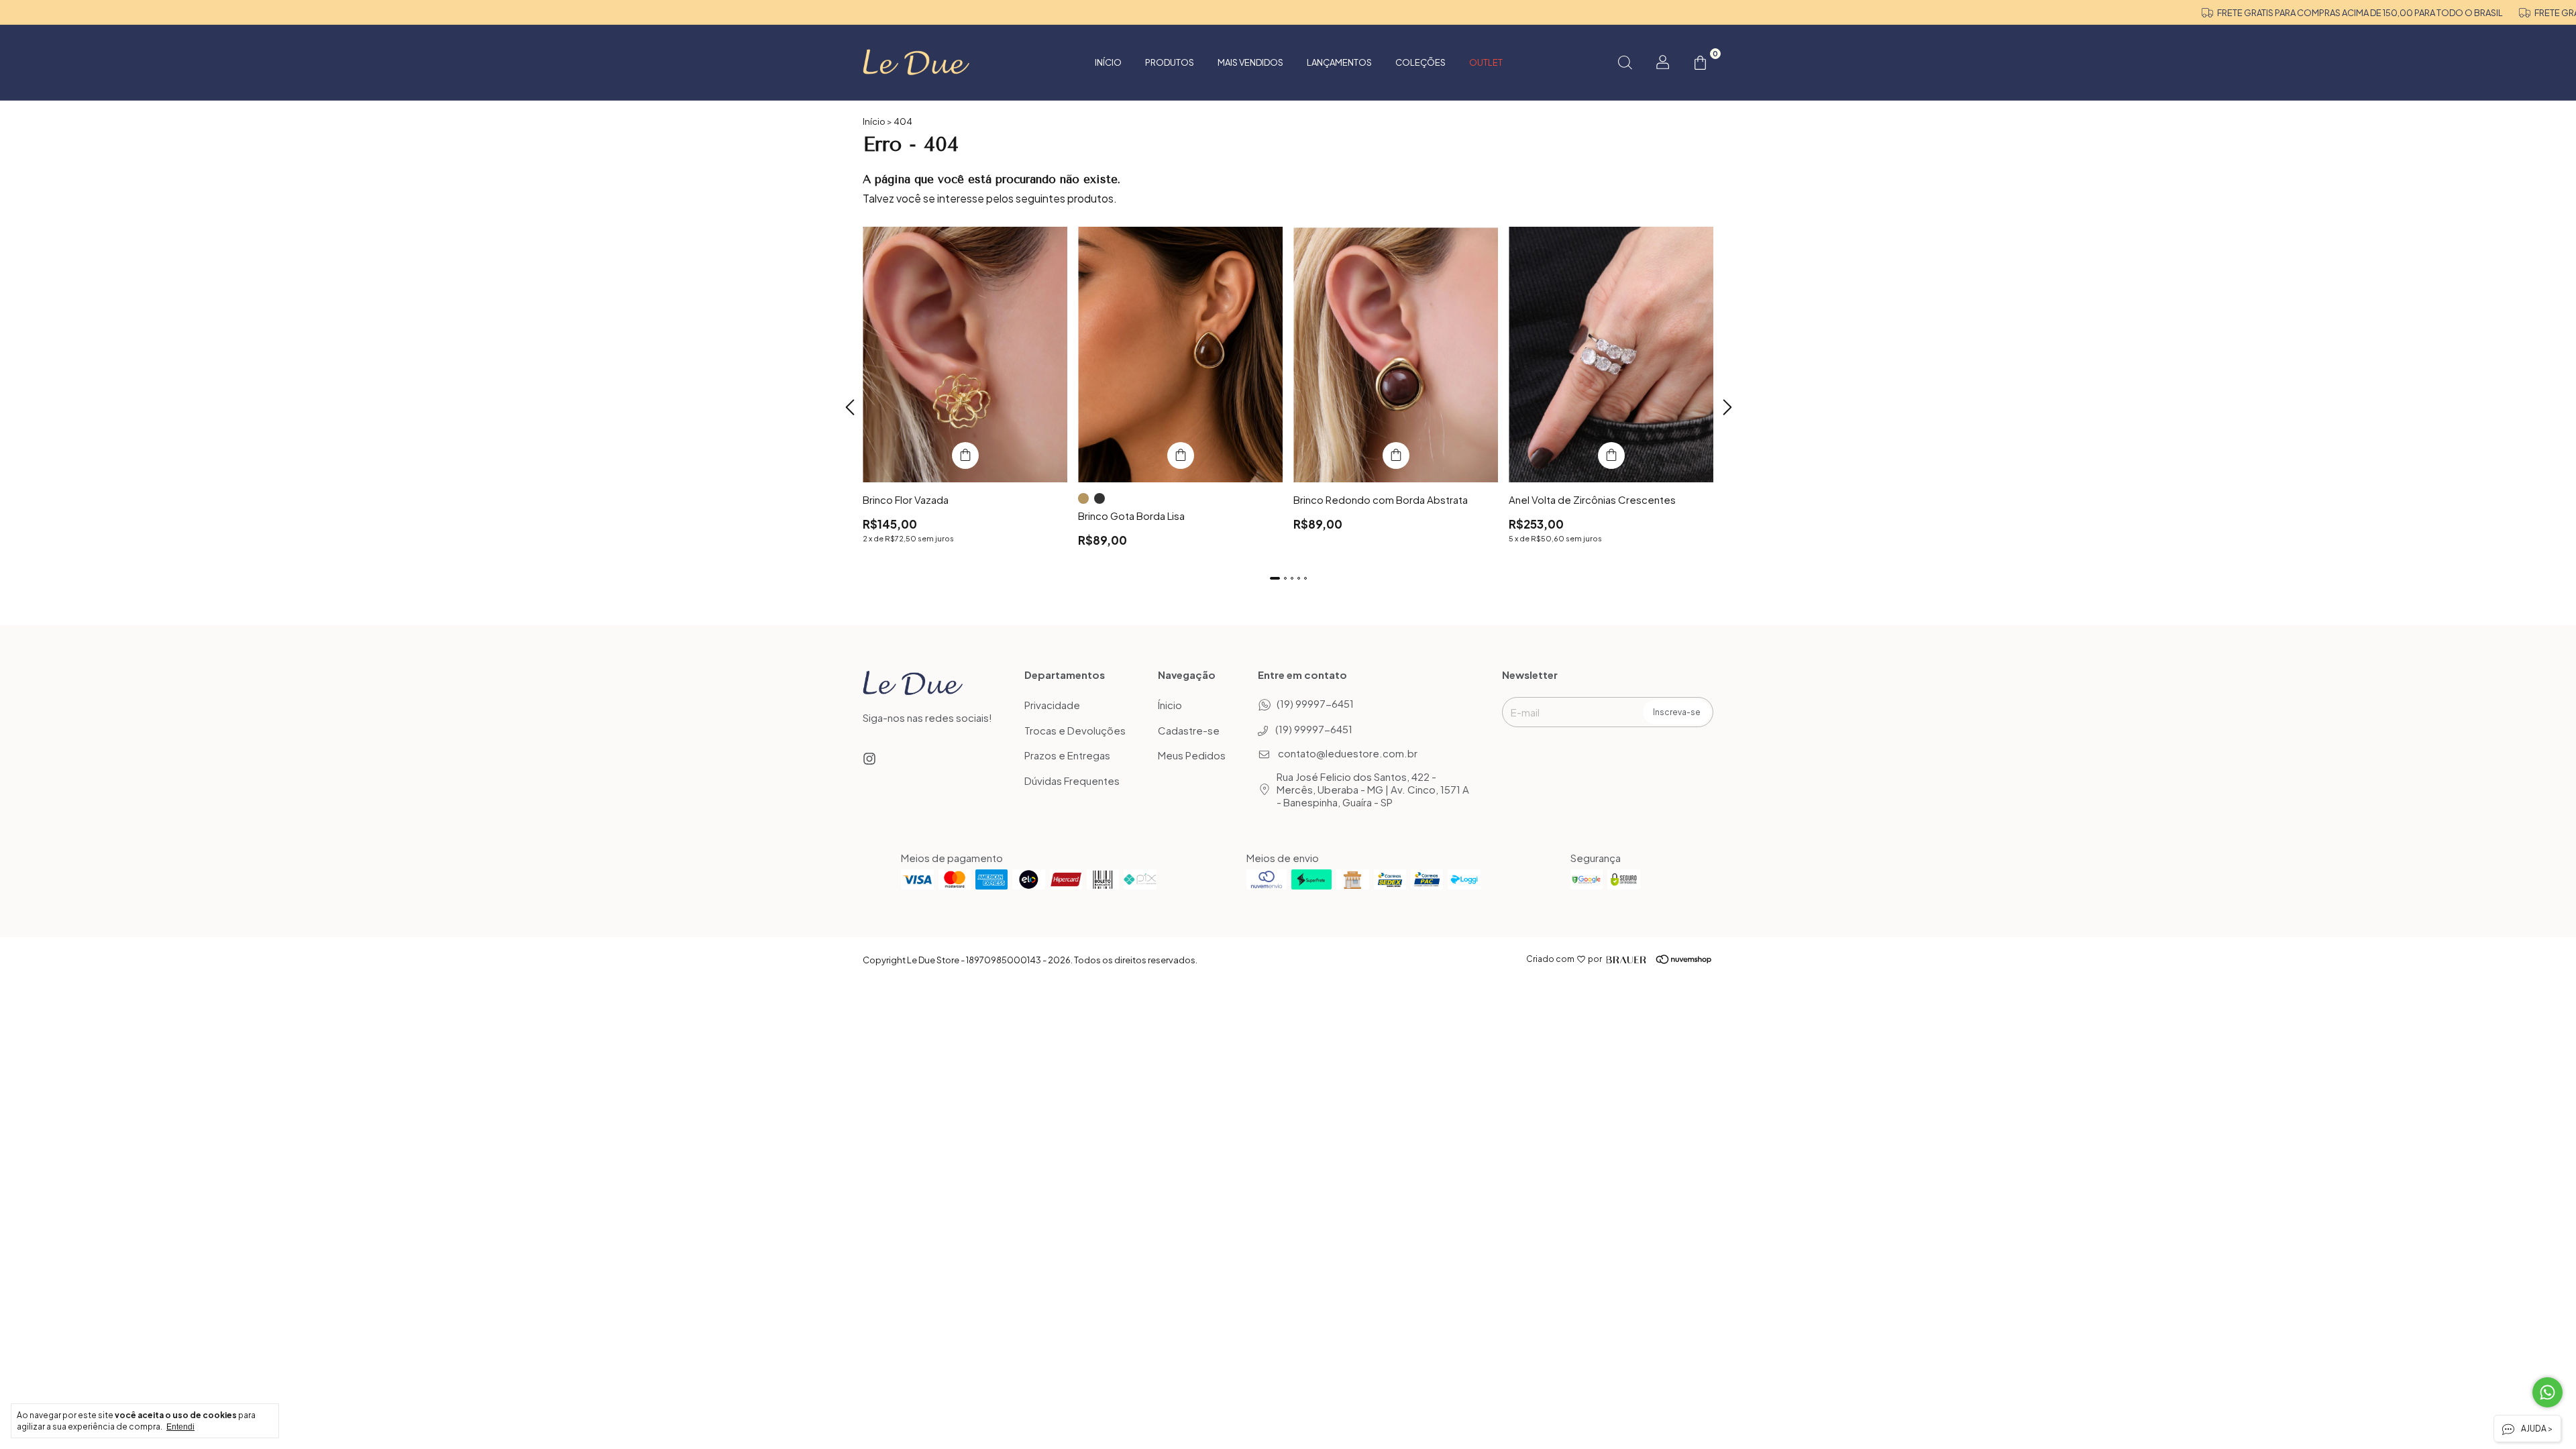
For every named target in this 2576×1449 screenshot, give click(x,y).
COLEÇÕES (1420, 62)
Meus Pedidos (1192, 756)
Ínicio (1170, 705)
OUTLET (1486, 62)
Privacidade (1052, 705)
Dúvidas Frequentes (1072, 781)
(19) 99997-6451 (1315, 703)
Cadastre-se (1189, 730)
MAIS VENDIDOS (1250, 62)
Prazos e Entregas (1067, 756)
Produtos (1170, 62)
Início (1108, 62)
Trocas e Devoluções (1075, 730)
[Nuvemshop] (1665, 959)
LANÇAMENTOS (1339, 62)
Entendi (180, 1427)
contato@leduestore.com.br (1348, 753)
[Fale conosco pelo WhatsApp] (2547, 1392)
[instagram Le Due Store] (869, 758)
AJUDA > (2536, 1429)
